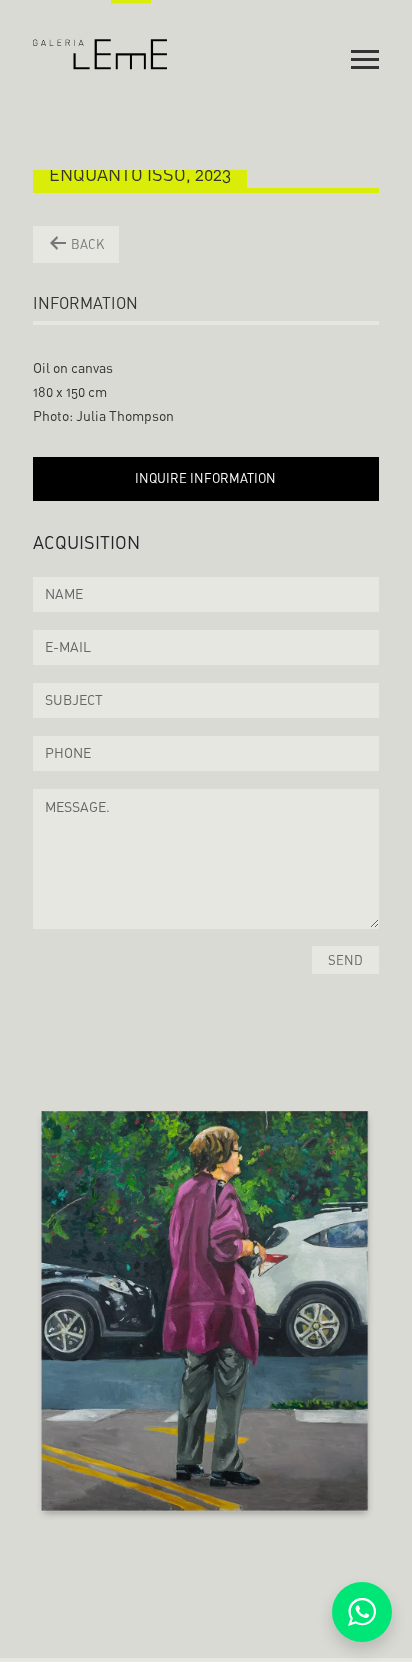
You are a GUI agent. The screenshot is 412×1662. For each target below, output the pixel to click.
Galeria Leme (100, 35)
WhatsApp (362, 1612)
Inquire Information (205, 478)
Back (86, 244)
